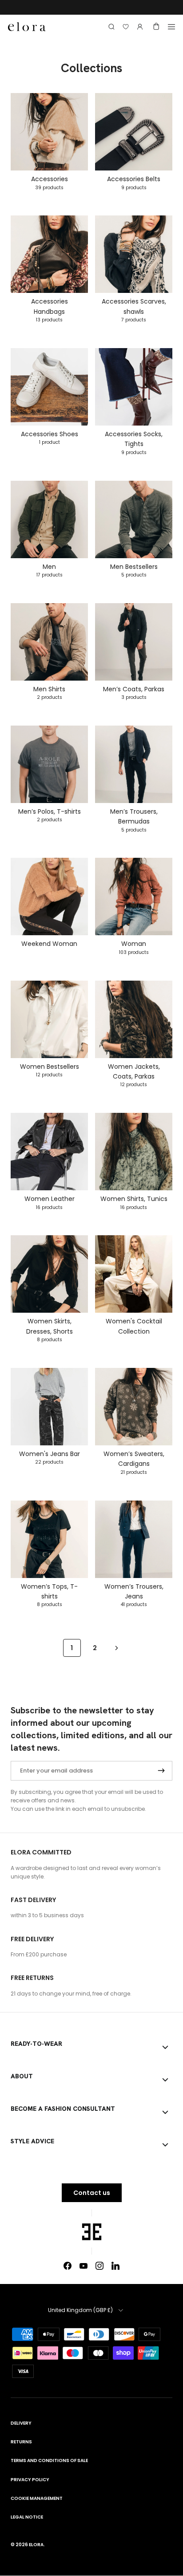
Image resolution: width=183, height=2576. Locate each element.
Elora (36, 2545)
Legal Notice (27, 2517)
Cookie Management (37, 2498)
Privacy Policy (30, 2480)
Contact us (92, 2193)
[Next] (117, 1648)
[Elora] (27, 26)
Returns (21, 2442)
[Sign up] (161, 1771)
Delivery (21, 2423)
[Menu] (171, 27)
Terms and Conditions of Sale (49, 2460)
